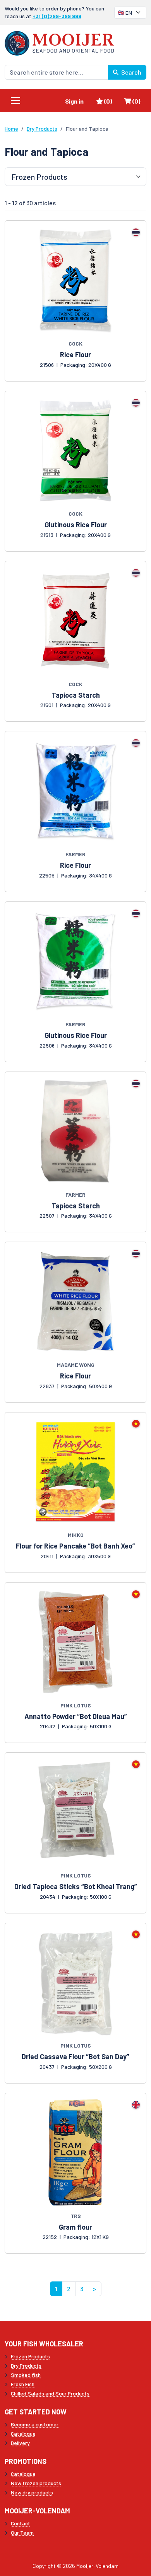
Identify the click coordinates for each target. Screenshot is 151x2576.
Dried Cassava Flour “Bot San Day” (75, 2056)
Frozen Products (30, 2356)
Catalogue (23, 2434)
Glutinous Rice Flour (76, 525)
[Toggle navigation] (15, 101)
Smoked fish (26, 2375)
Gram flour (75, 2227)
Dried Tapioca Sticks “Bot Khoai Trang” (76, 1886)
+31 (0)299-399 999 (57, 16)
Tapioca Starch (76, 695)
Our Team (22, 2533)
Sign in (74, 101)
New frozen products (36, 2483)
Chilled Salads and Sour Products (50, 2393)
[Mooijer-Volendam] (59, 42)
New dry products (32, 2492)
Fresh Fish (23, 2384)
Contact (21, 2523)
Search (131, 72)
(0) (111, 101)
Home (11, 129)
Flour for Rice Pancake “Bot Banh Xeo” (75, 1546)
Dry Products (42, 129)
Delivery (20, 2443)
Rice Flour (75, 354)
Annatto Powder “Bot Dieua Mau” (76, 1716)
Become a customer (35, 2424)
